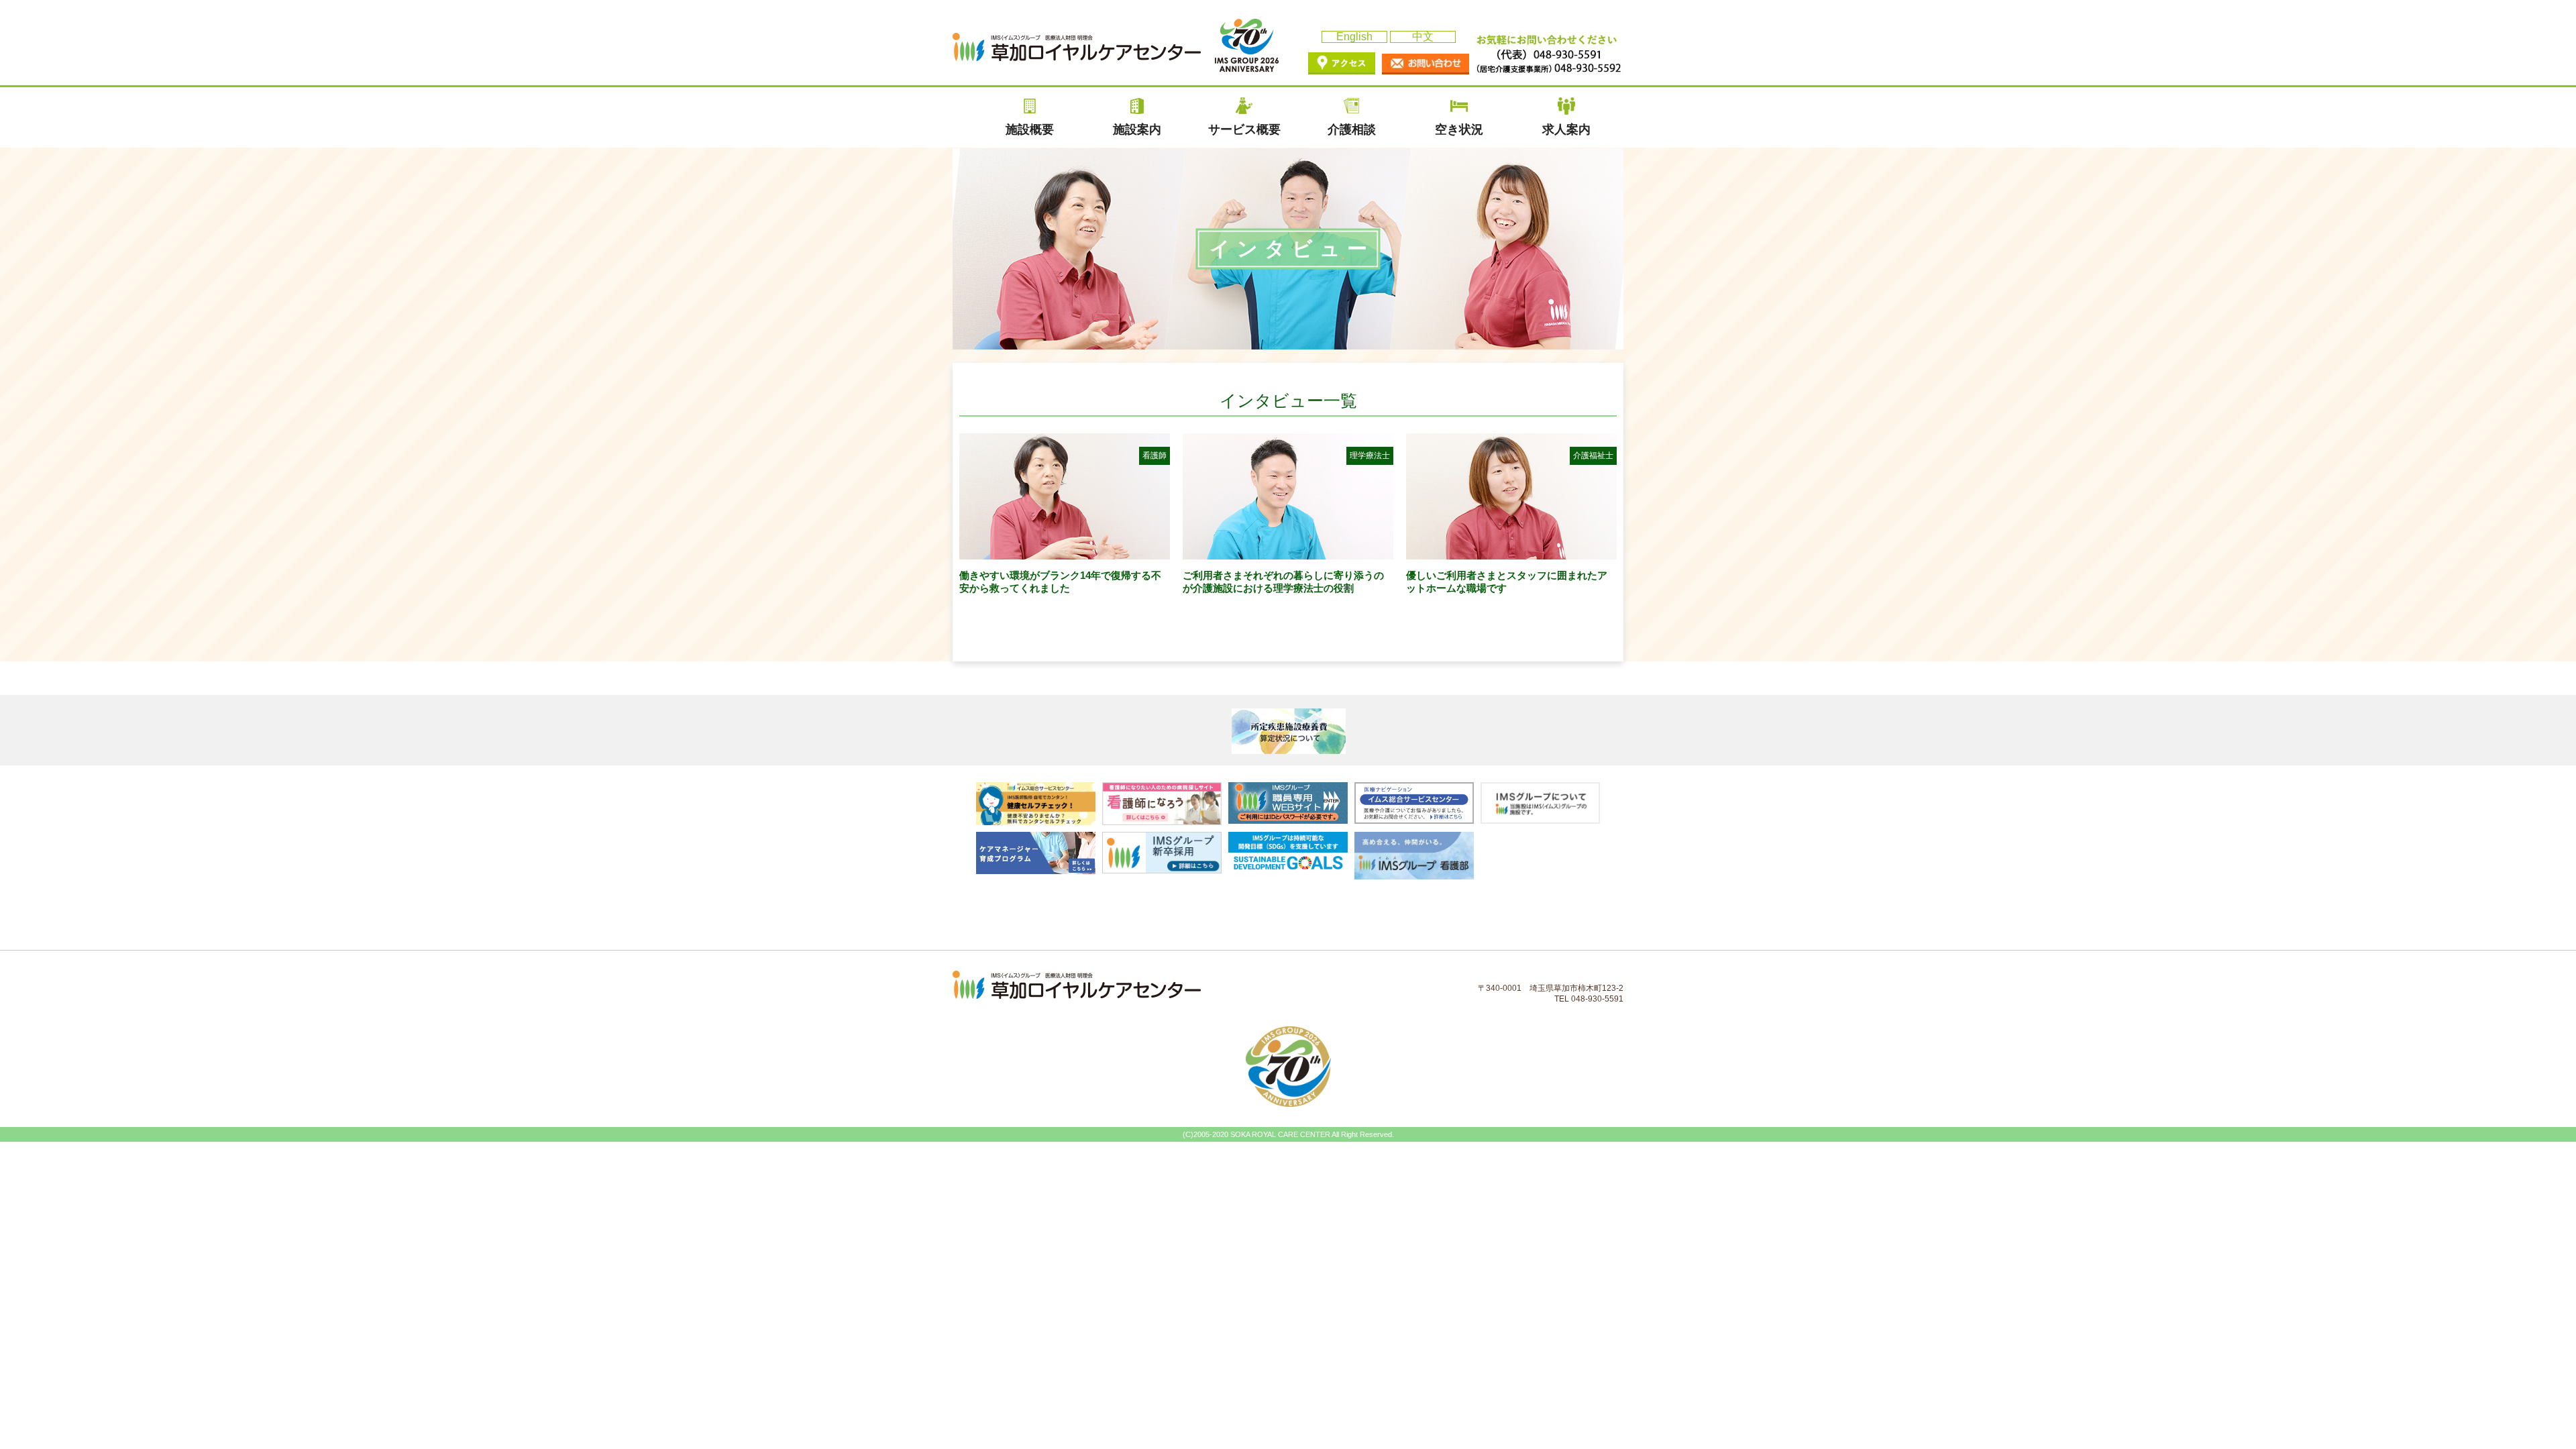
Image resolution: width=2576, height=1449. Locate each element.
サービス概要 (1244, 129)
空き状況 (1459, 129)
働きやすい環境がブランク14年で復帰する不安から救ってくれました (1063, 522)
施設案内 (1137, 129)
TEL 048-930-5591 (1589, 999)
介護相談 (1352, 129)
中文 (1423, 37)
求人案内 (1566, 129)
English (1354, 37)
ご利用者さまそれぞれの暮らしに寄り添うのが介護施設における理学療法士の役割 (1286, 522)
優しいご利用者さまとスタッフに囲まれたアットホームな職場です (1510, 522)
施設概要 (1030, 129)
